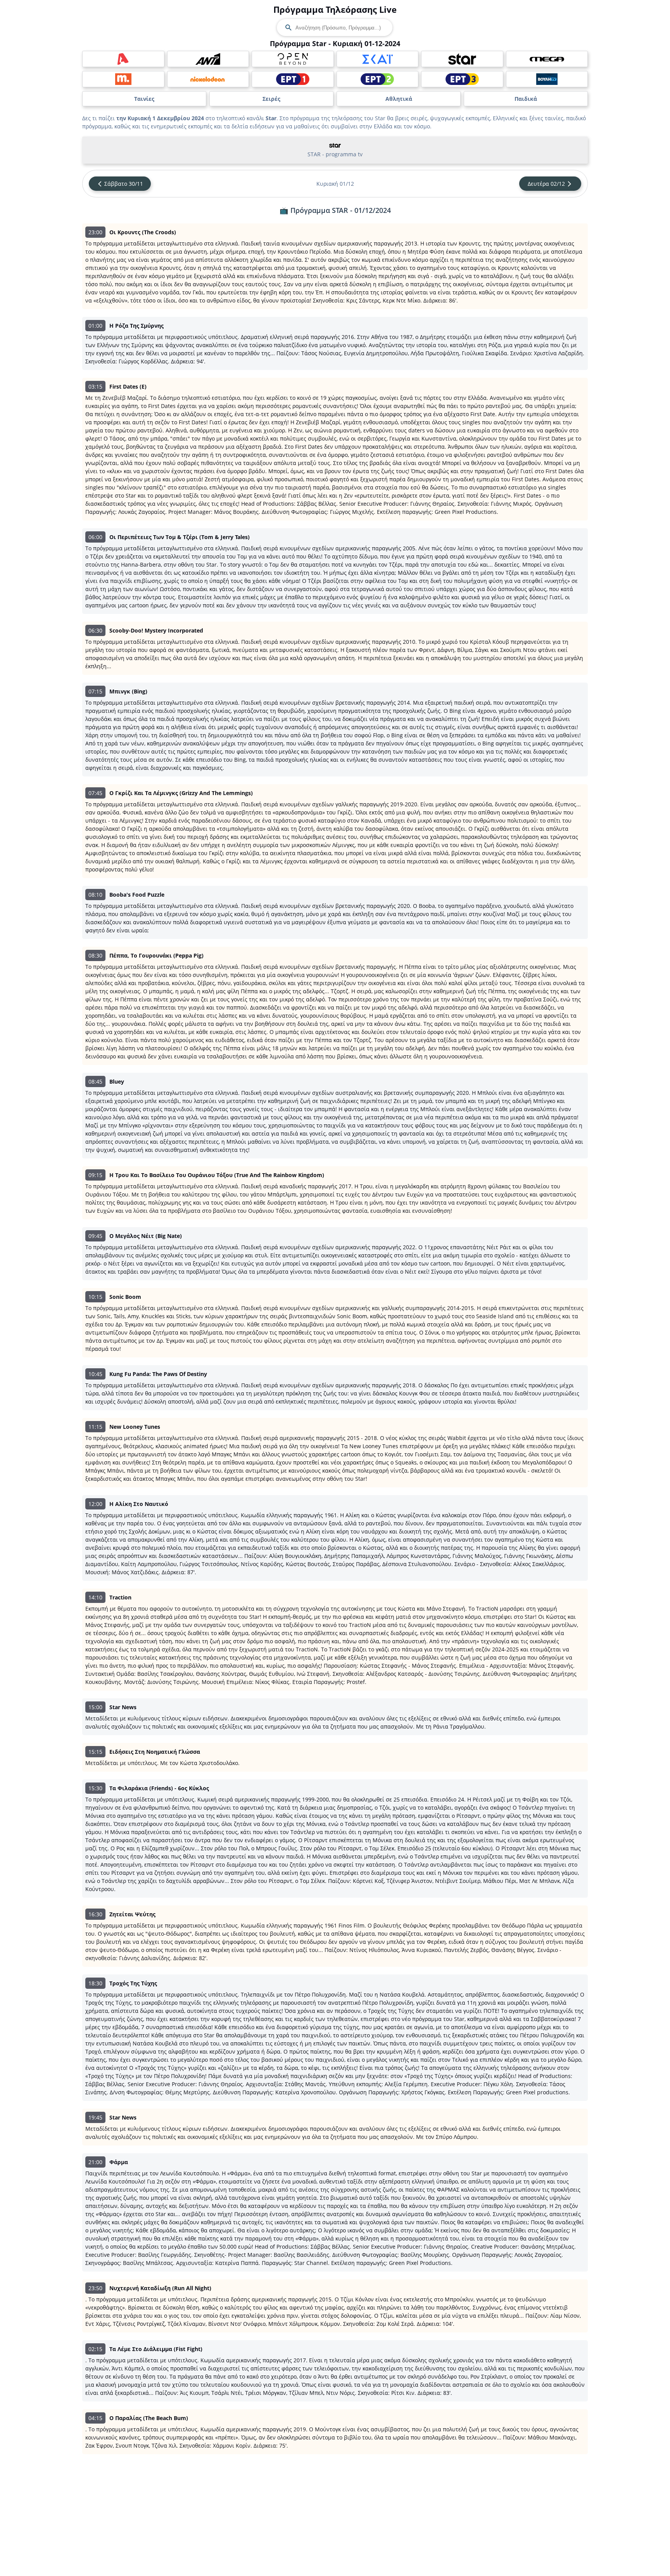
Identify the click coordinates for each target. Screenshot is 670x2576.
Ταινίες (144, 99)
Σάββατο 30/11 (124, 184)
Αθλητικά (399, 99)
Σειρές (271, 99)
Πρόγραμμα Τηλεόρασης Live (335, 9)
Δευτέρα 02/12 (546, 184)
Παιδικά (526, 99)
